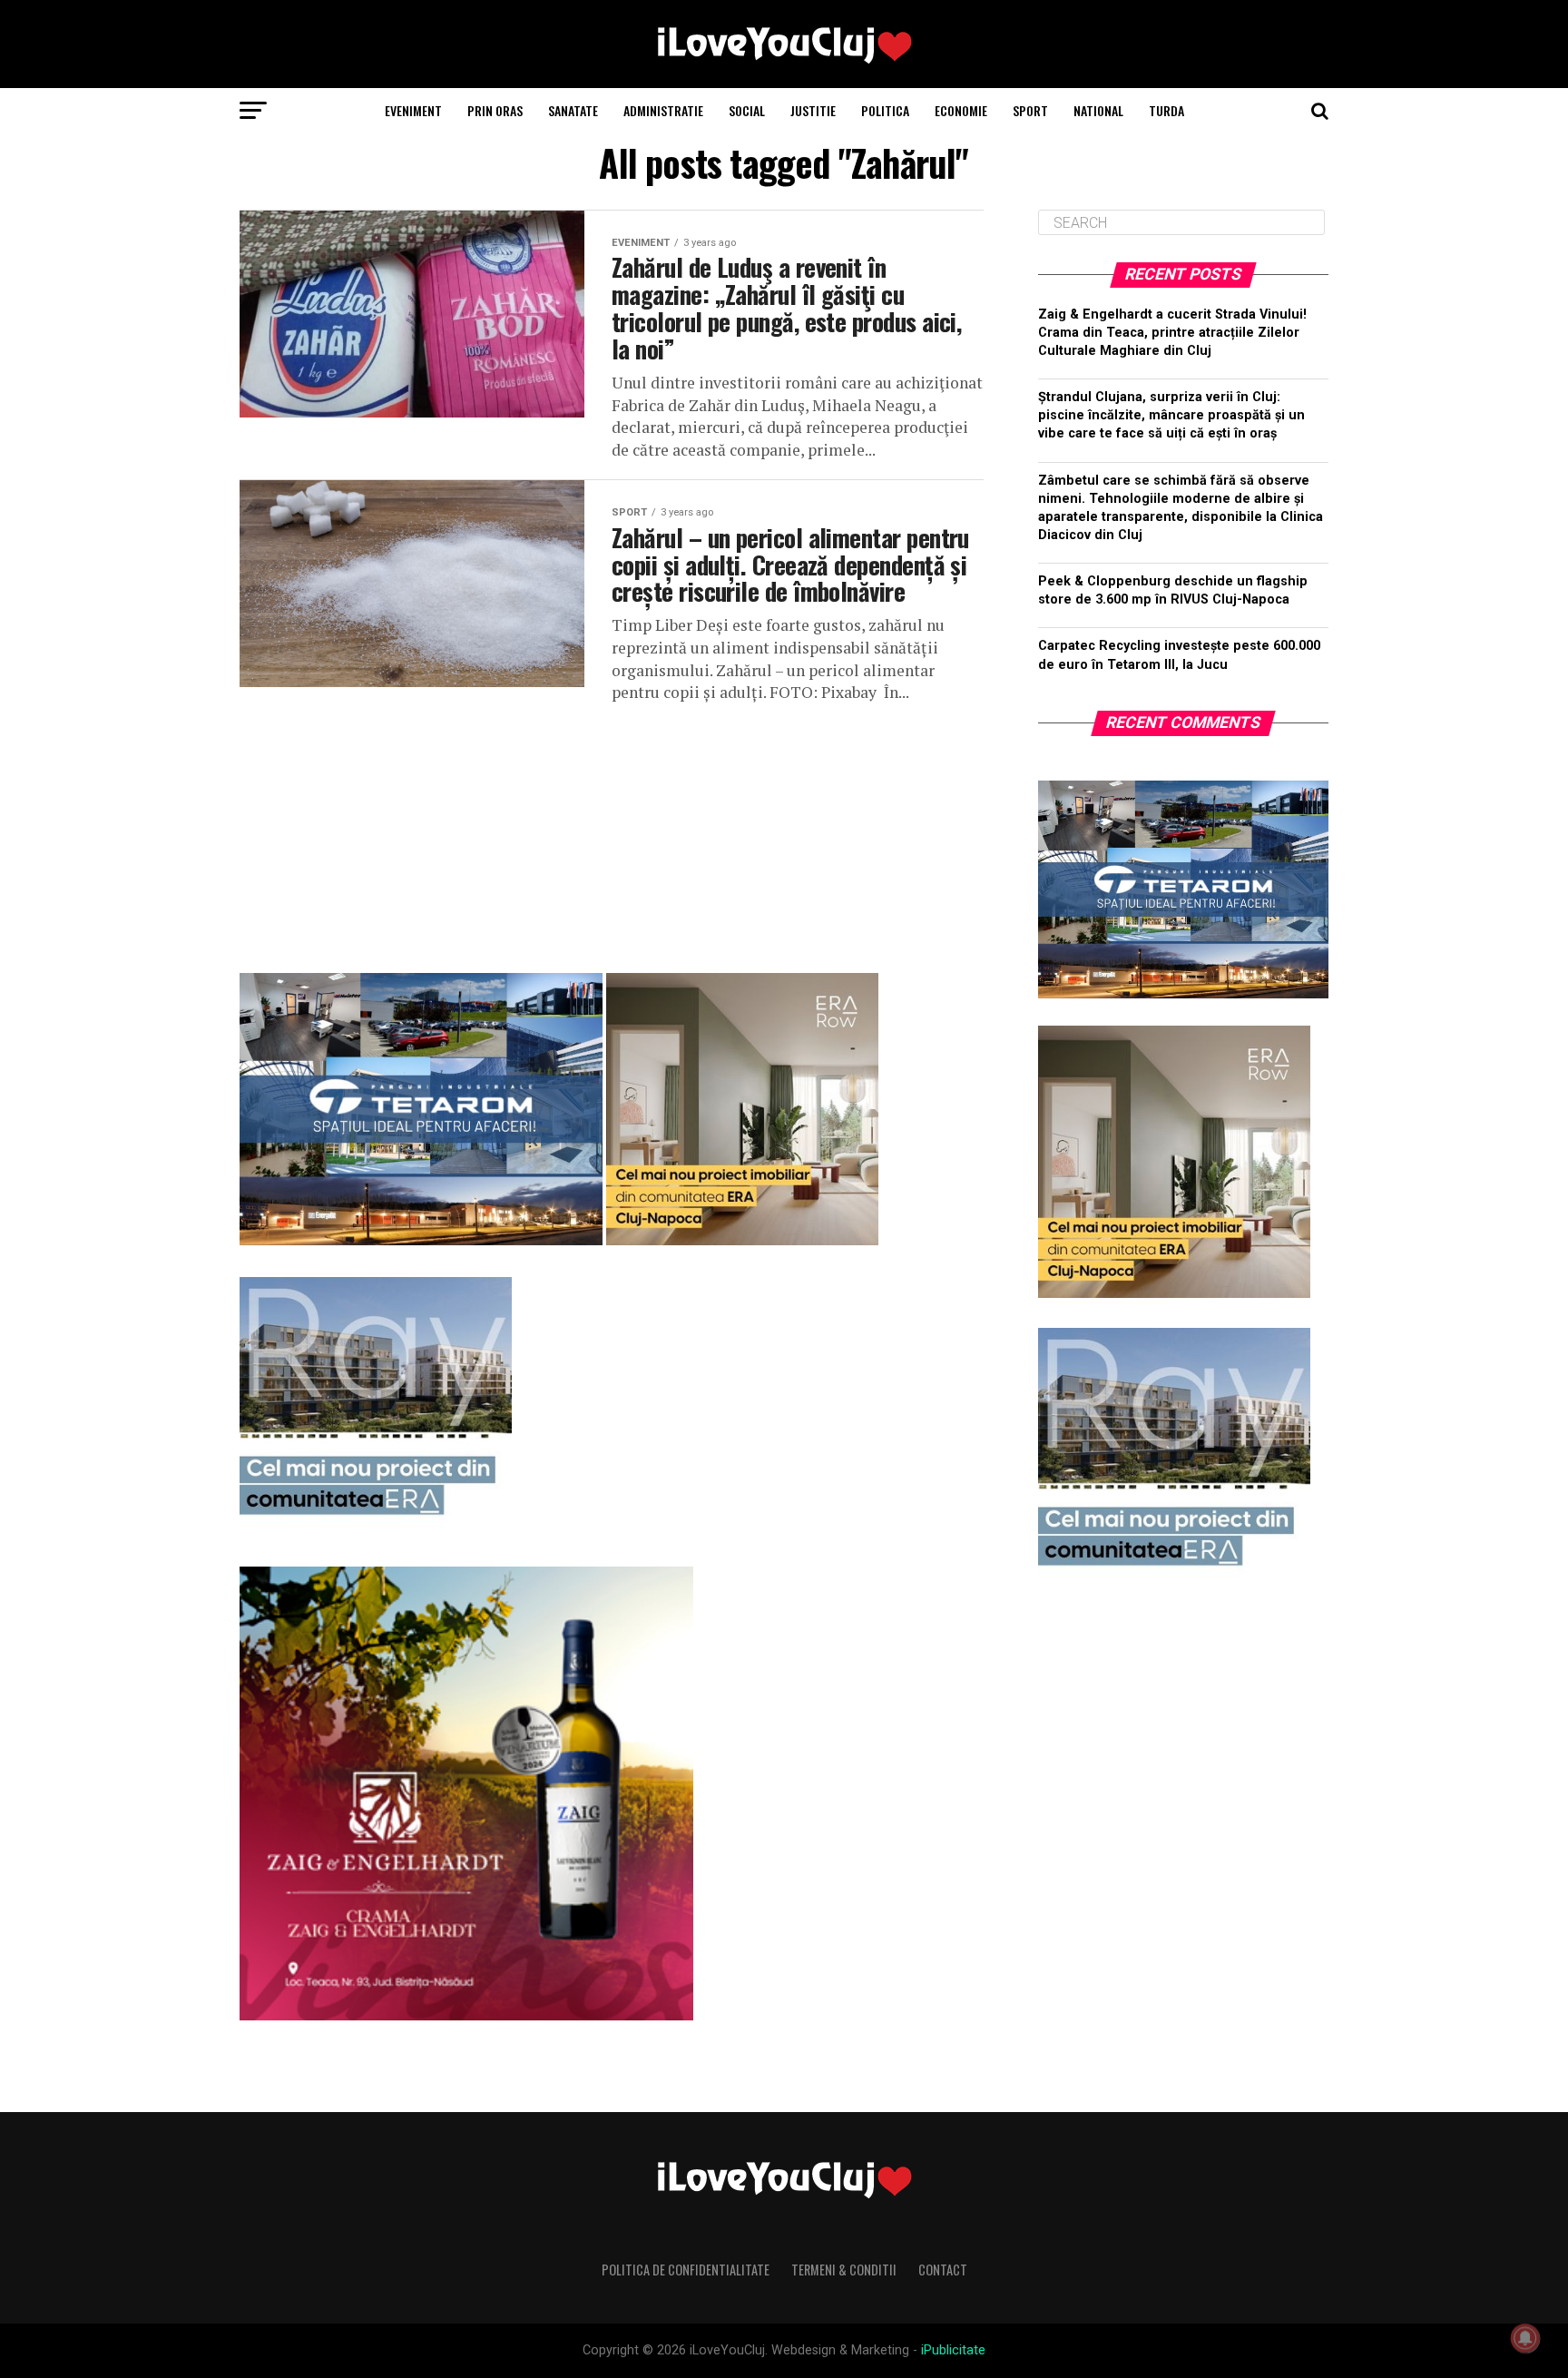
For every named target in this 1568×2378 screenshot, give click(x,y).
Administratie (663, 110)
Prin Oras (495, 110)
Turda (1166, 110)
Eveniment (413, 110)
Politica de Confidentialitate (686, 2270)
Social (747, 110)
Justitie (813, 110)
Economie (961, 110)
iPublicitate (953, 2350)
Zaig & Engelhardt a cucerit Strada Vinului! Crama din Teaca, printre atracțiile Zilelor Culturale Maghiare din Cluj (1172, 333)
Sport (1030, 110)
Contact (943, 2270)
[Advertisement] (612, 831)
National (1098, 110)
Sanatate (573, 110)
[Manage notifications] (1525, 2338)
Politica (885, 110)
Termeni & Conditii (844, 2270)
